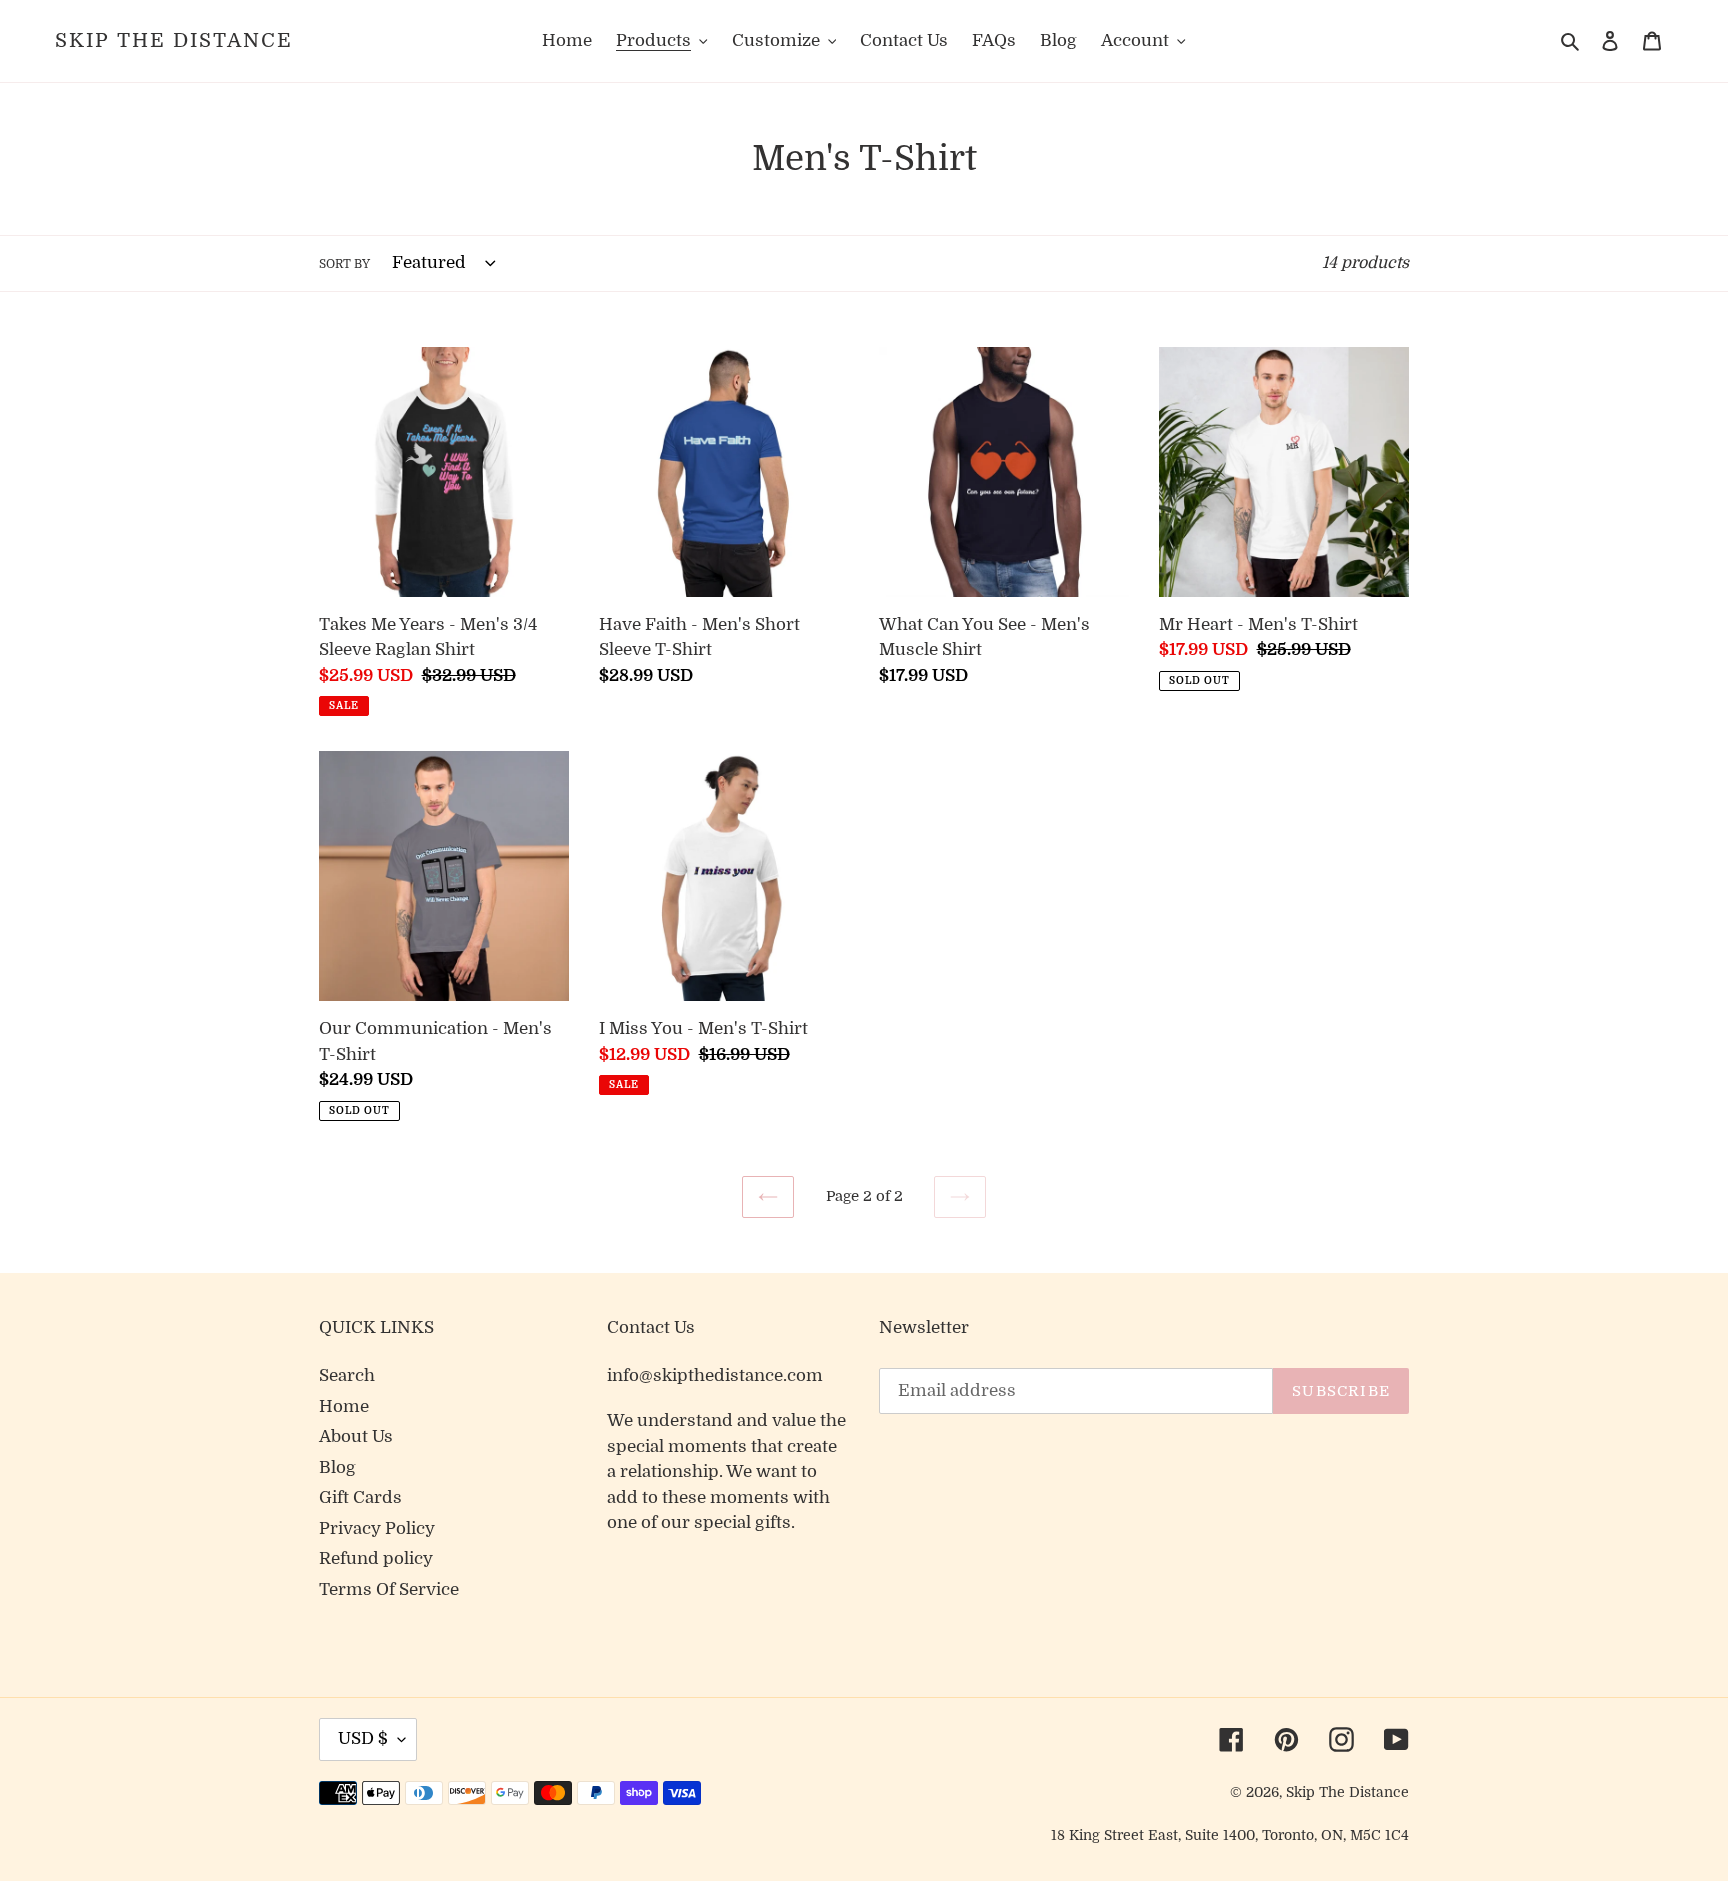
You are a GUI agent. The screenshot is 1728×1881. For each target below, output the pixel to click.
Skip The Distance (174, 40)
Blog (337, 1467)
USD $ (363, 1738)
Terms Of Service (389, 1589)
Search (347, 1375)
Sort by (344, 264)
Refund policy (376, 1558)
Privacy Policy (377, 1528)
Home (344, 1406)
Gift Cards (360, 1497)
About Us (356, 1436)
